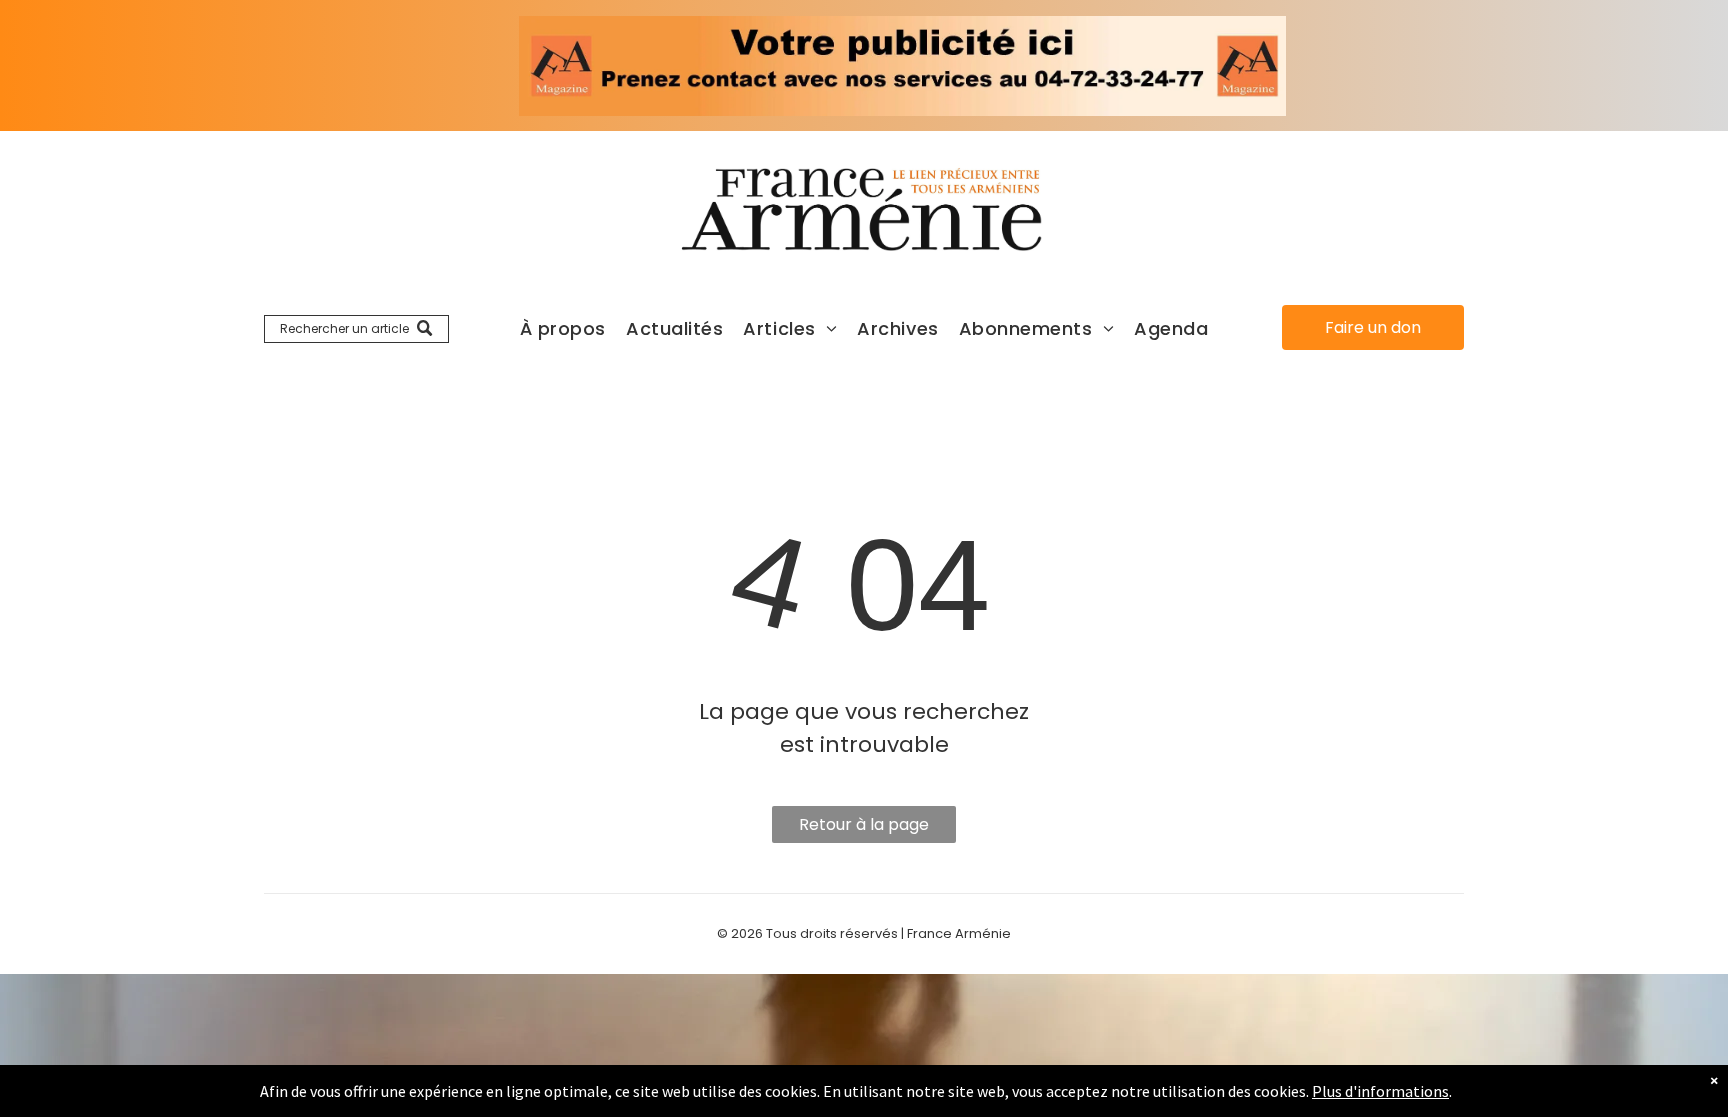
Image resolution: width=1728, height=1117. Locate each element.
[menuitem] (563, 328)
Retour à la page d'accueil (864, 828)
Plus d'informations (1380, 1091)
